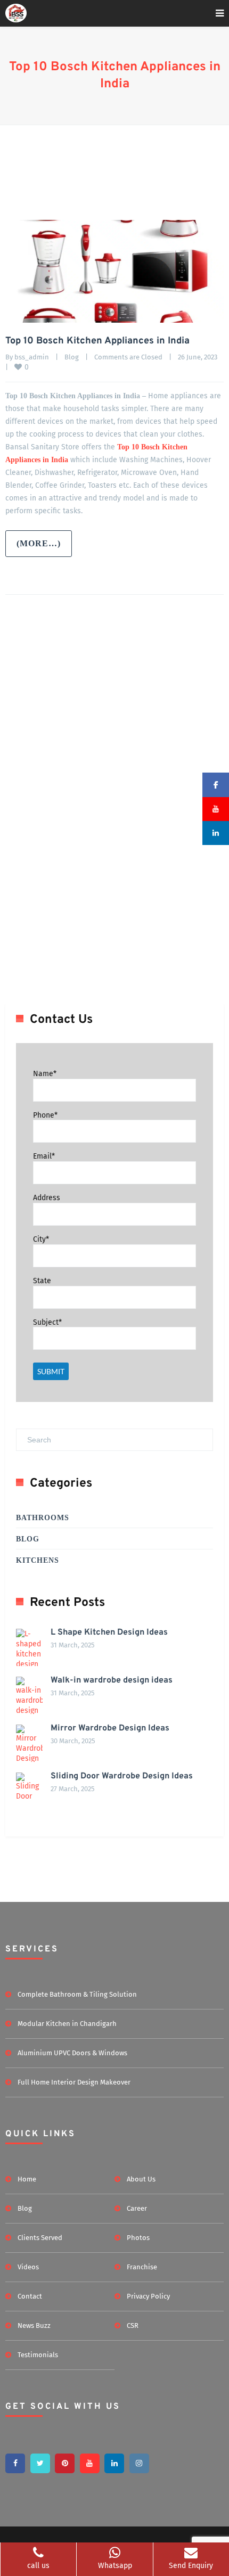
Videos (28, 2267)
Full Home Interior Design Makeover (74, 2082)
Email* (44, 1156)
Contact (30, 2296)
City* (41, 1239)
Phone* (45, 1115)
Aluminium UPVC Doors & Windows (72, 2053)
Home (27, 2179)
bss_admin (32, 357)
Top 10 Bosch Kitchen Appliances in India (97, 341)
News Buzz (34, 2325)
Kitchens (38, 1560)
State (42, 1281)
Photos (138, 2238)
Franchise (142, 2267)
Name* (45, 1074)
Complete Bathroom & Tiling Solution (77, 1994)
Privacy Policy (148, 2296)
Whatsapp (115, 2566)
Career (137, 2208)
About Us (141, 2179)
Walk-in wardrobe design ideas (112, 1680)
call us (38, 2566)
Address (47, 1198)
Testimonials (38, 2355)
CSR (133, 2325)
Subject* (47, 1322)
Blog (72, 357)
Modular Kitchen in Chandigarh (67, 2024)
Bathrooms (43, 1518)
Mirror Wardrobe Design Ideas (110, 1728)
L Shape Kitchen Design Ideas (109, 1632)
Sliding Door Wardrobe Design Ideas (122, 1776)
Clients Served (40, 2238)
